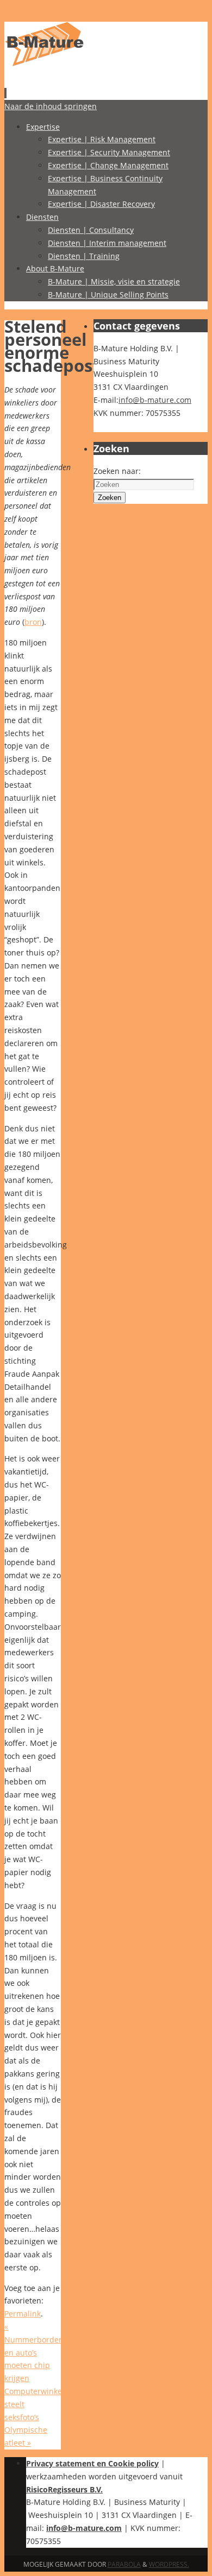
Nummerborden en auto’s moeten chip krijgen (34, 2352)
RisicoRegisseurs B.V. (64, 2489)
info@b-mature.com (155, 400)
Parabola (124, 2564)
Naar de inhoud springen (51, 106)
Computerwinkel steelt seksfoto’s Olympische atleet (34, 2417)
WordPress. (169, 2564)
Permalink (23, 2314)
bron (33, 622)
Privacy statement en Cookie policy (92, 2463)
